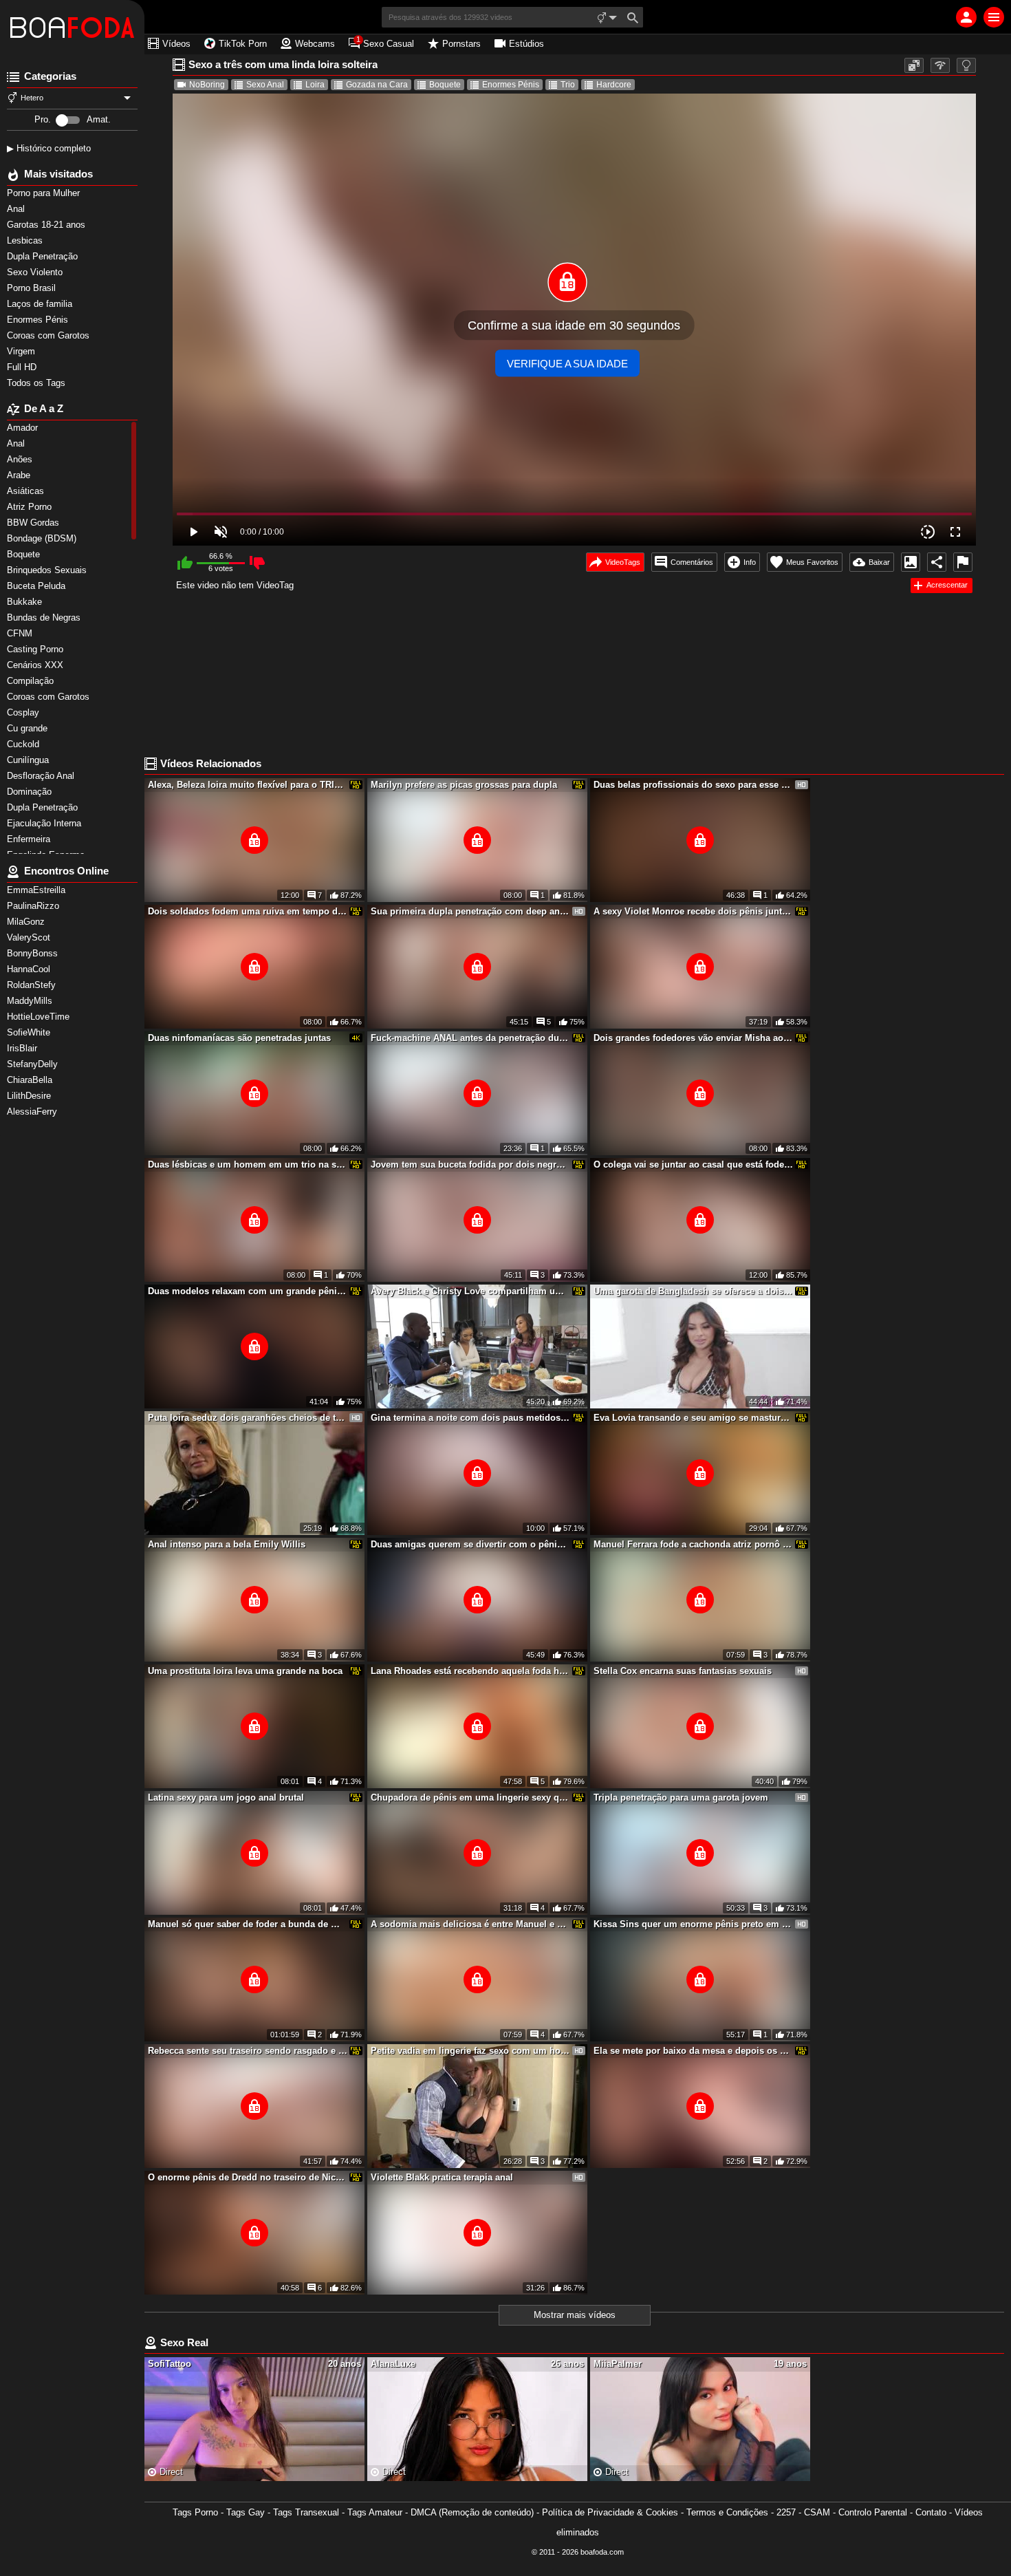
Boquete (445, 85)
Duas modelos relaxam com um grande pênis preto (248, 1291)
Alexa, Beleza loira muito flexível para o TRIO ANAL (248, 785)
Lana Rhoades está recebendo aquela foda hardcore (470, 1671)
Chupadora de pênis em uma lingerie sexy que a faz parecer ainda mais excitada (470, 1797)
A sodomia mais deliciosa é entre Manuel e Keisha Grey (470, 1924)
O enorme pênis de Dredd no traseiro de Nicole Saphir (248, 2177)
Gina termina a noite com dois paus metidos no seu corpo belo (470, 1418)
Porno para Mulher (45, 193)
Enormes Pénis (39, 320)
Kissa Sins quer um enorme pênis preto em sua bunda (693, 1924)
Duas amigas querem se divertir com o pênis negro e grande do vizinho (470, 1544)
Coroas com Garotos (50, 335)
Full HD (23, 367)
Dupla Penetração (44, 256)
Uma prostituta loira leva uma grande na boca (245, 1671)
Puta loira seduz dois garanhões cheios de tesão (248, 1418)
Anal (17, 209)
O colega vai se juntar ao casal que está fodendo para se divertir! (693, 1164)
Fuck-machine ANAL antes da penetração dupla (470, 1038)
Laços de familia (41, 304)
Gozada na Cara (377, 85)
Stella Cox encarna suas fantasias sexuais (683, 1671)
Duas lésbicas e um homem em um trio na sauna (248, 1164)
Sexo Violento (36, 272)
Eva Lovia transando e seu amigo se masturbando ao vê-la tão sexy (693, 1418)
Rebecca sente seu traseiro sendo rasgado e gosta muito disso (248, 2051)
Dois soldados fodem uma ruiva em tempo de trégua (248, 911)
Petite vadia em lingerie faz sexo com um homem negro (470, 2051)
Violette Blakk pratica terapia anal (442, 2177)
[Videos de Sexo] (72, 28)
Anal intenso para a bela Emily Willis (227, 1544)
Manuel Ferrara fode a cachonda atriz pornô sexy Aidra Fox (693, 1544)
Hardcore (614, 85)
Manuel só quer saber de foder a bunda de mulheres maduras (248, 1924)
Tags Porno (195, 2512)
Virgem (22, 351)
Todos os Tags (37, 383)
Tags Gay (246, 2512)
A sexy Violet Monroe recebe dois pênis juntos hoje (693, 911)
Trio (568, 85)
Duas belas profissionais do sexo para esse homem (693, 785)
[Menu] (994, 17)
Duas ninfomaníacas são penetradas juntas (239, 1038)
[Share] (937, 562)
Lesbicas (26, 240)
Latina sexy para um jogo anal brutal (226, 1797)
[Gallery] (911, 562)
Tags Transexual (306, 2512)
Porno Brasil (33, 288)
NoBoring (207, 85)
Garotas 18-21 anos (47, 225)
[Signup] (966, 17)
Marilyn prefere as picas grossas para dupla (464, 785)
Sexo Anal (265, 85)
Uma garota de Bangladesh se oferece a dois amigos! (693, 1291)
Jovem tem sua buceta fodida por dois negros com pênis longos (470, 1164)
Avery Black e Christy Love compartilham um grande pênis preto (470, 1291)
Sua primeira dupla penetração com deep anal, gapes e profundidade (470, 911)
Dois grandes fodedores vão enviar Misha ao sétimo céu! (693, 1038)
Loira (315, 85)
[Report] (963, 562)
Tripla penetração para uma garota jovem (681, 1797)
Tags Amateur (375, 2512)
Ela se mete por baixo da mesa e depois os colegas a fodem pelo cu (693, 2051)
